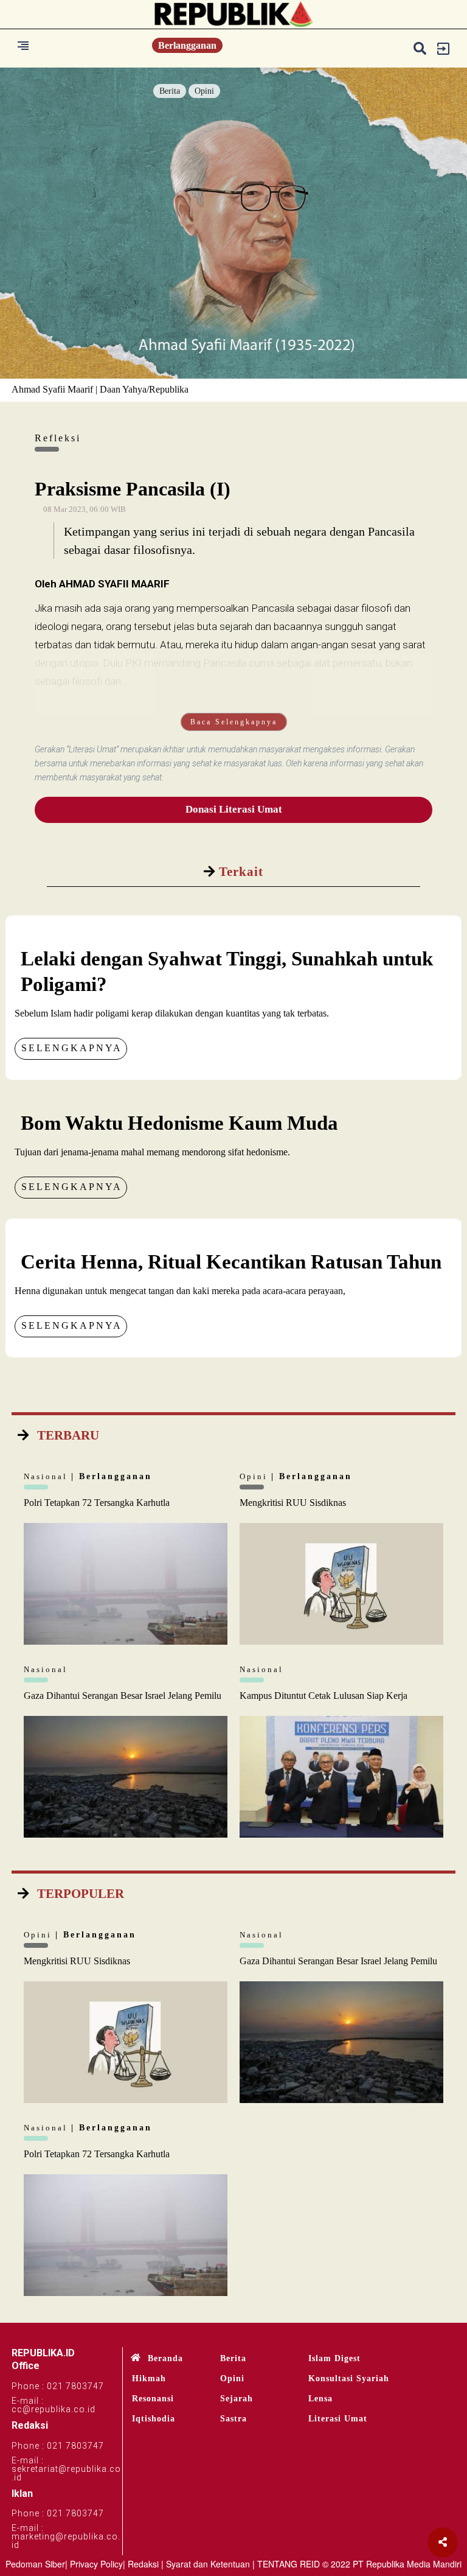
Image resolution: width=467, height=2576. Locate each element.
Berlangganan (187, 45)
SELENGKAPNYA (72, 1048)
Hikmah (149, 2378)
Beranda (165, 2358)
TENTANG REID (289, 2564)
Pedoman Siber (35, 2564)
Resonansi (153, 2399)
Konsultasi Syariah (349, 2378)
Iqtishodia (154, 2419)
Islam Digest (334, 2358)
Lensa (320, 2399)
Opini (204, 91)
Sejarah (237, 2399)
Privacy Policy (96, 2564)
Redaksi (143, 2564)
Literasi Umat (338, 2419)
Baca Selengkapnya (234, 722)
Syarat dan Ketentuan (208, 2564)
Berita (170, 91)
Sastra (233, 2419)
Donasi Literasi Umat (234, 809)
